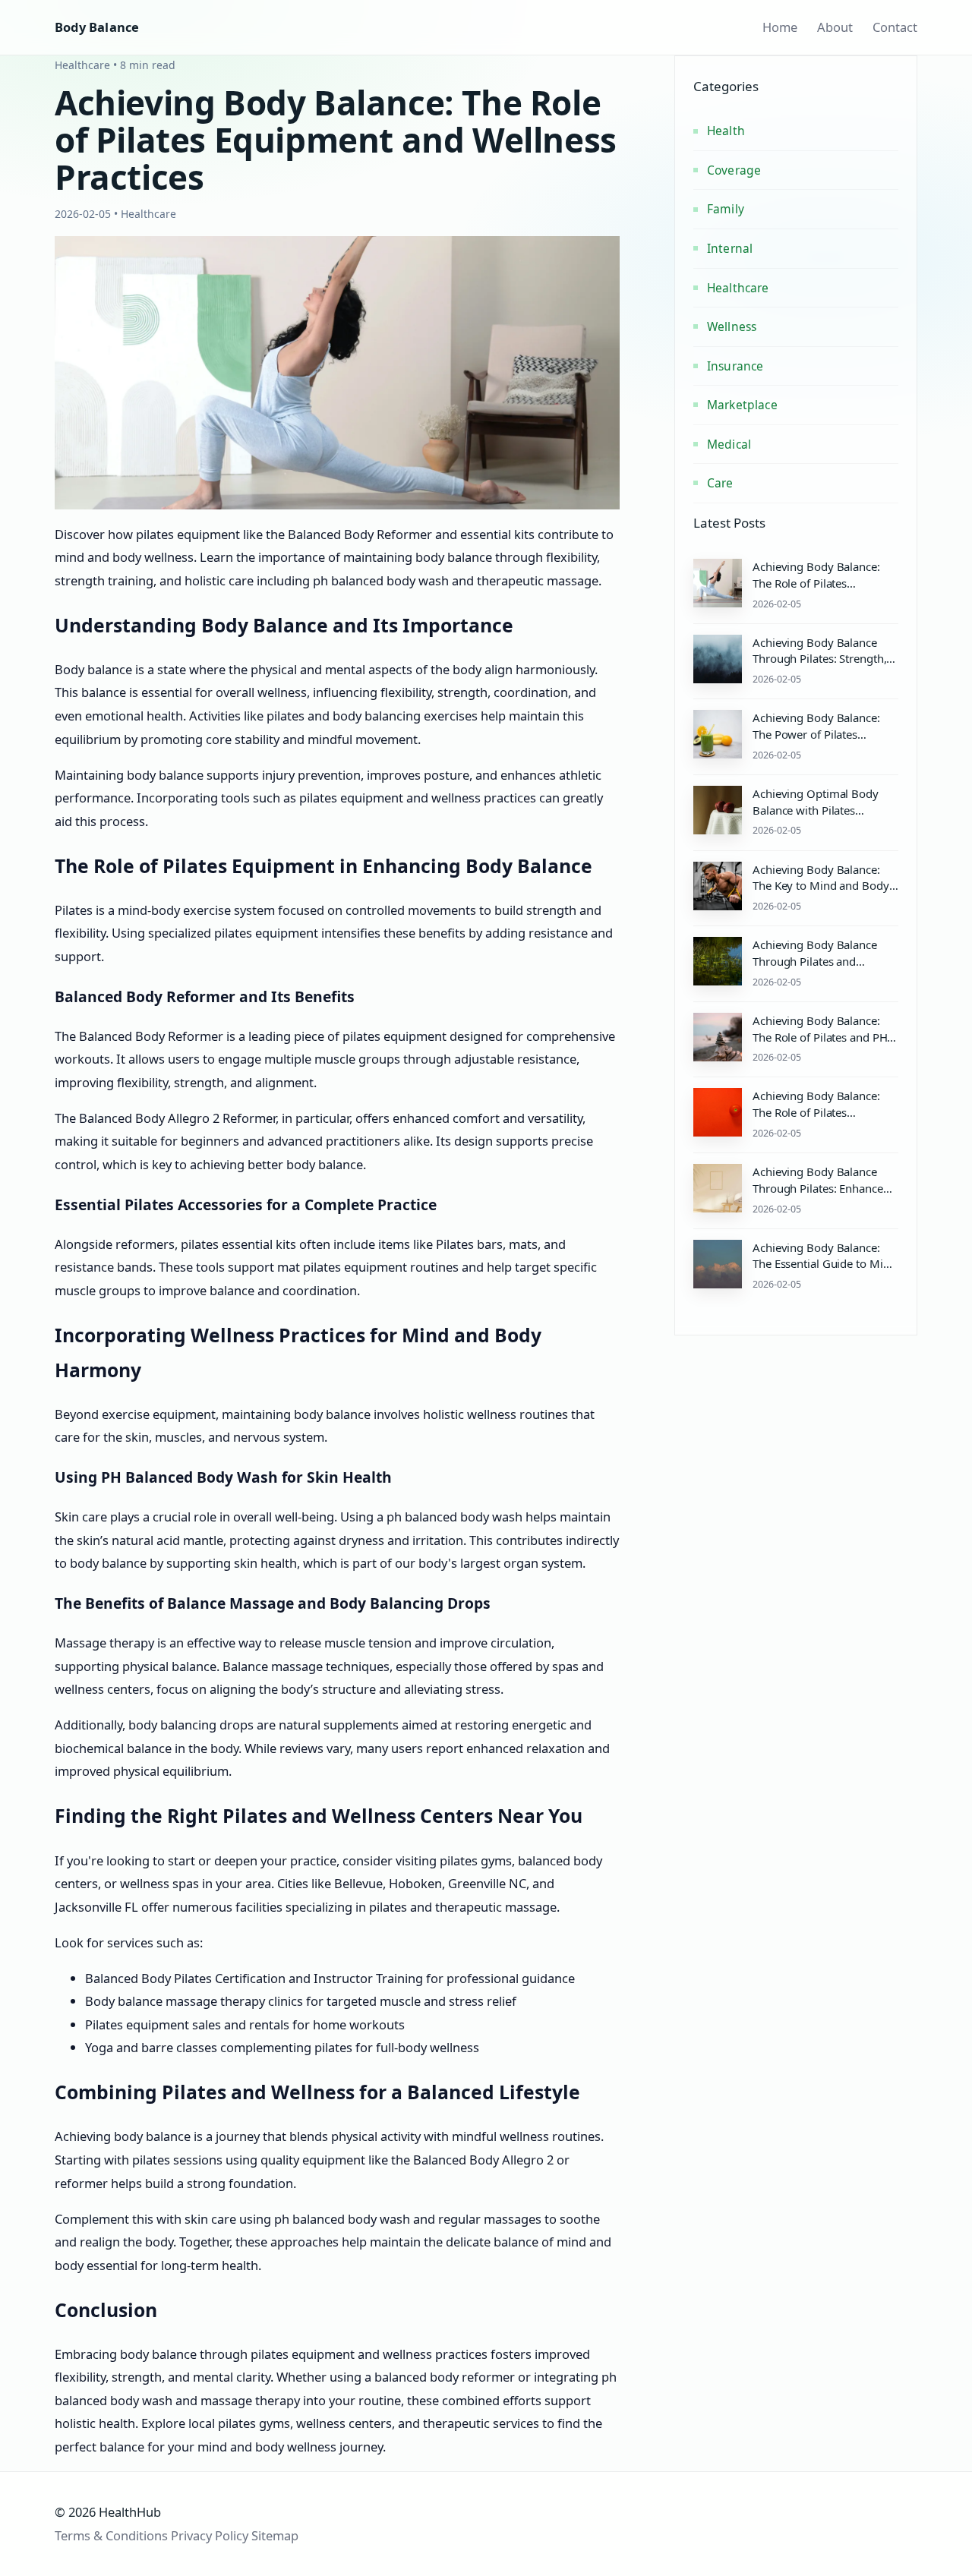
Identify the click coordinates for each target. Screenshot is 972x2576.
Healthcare (738, 288)
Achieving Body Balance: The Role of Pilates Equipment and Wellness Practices (816, 591)
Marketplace (742, 405)
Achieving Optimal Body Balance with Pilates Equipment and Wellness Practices (816, 818)
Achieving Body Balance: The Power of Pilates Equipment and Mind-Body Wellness (822, 742)
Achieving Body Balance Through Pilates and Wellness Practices (815, 961)
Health (726, 131)
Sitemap (275, 2535)
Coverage (734, 170)
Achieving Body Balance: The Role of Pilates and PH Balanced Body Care (820, 1037)
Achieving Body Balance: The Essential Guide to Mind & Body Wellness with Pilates (824, 1272)
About (835, 27)
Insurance (735, 366)
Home (780, 27)
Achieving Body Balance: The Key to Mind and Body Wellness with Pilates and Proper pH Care (821, 894)
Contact (895, 27)
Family (726, 209)
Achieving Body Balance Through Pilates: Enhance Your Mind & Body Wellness (824, 1188)
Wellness (732, 326)
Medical (729, 444)
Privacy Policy (210, 2535)
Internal (730, 248)
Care (720, 483)
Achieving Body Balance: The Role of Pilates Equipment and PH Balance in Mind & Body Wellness (823, 1120)
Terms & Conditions (111, 2535)
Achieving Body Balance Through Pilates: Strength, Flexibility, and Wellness (819, 659)
